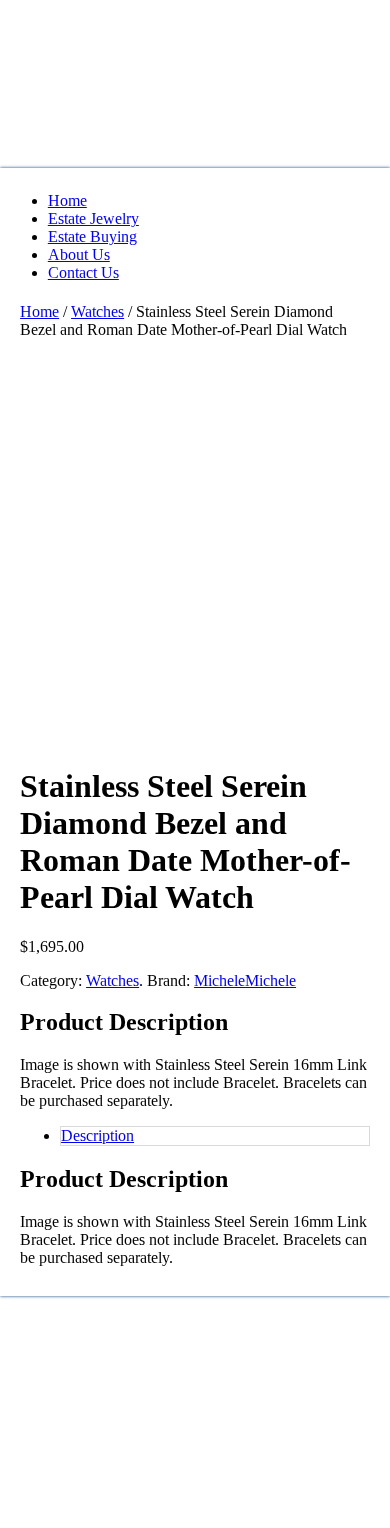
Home (67, 200)
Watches (97, 311)
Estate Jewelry (93, 218)
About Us (79, 254)
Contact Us (83, 272)
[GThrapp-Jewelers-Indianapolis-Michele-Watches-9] (170, 633)
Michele (219, 980)
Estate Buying (92, 236)
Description (97, 1135)
